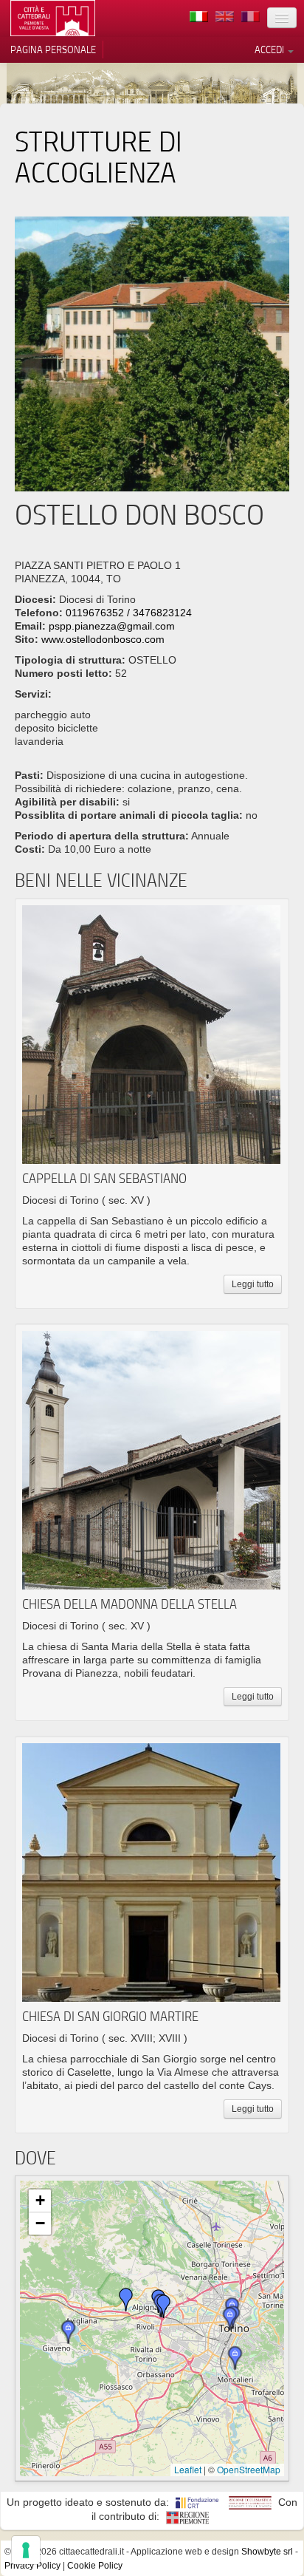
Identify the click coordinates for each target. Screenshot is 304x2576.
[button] (230, 2319)
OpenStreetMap (249, 2469)
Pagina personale (53, 50)
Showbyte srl (267, 2552)
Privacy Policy (32, 2566)
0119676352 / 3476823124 (129, 613)
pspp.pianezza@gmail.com (112, 626)
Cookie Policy (95, 2566)
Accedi (270, 50)
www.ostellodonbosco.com (103, 639)
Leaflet (188, 2469)
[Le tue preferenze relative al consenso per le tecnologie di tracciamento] (26, 2550)
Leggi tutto (253, 1284)
